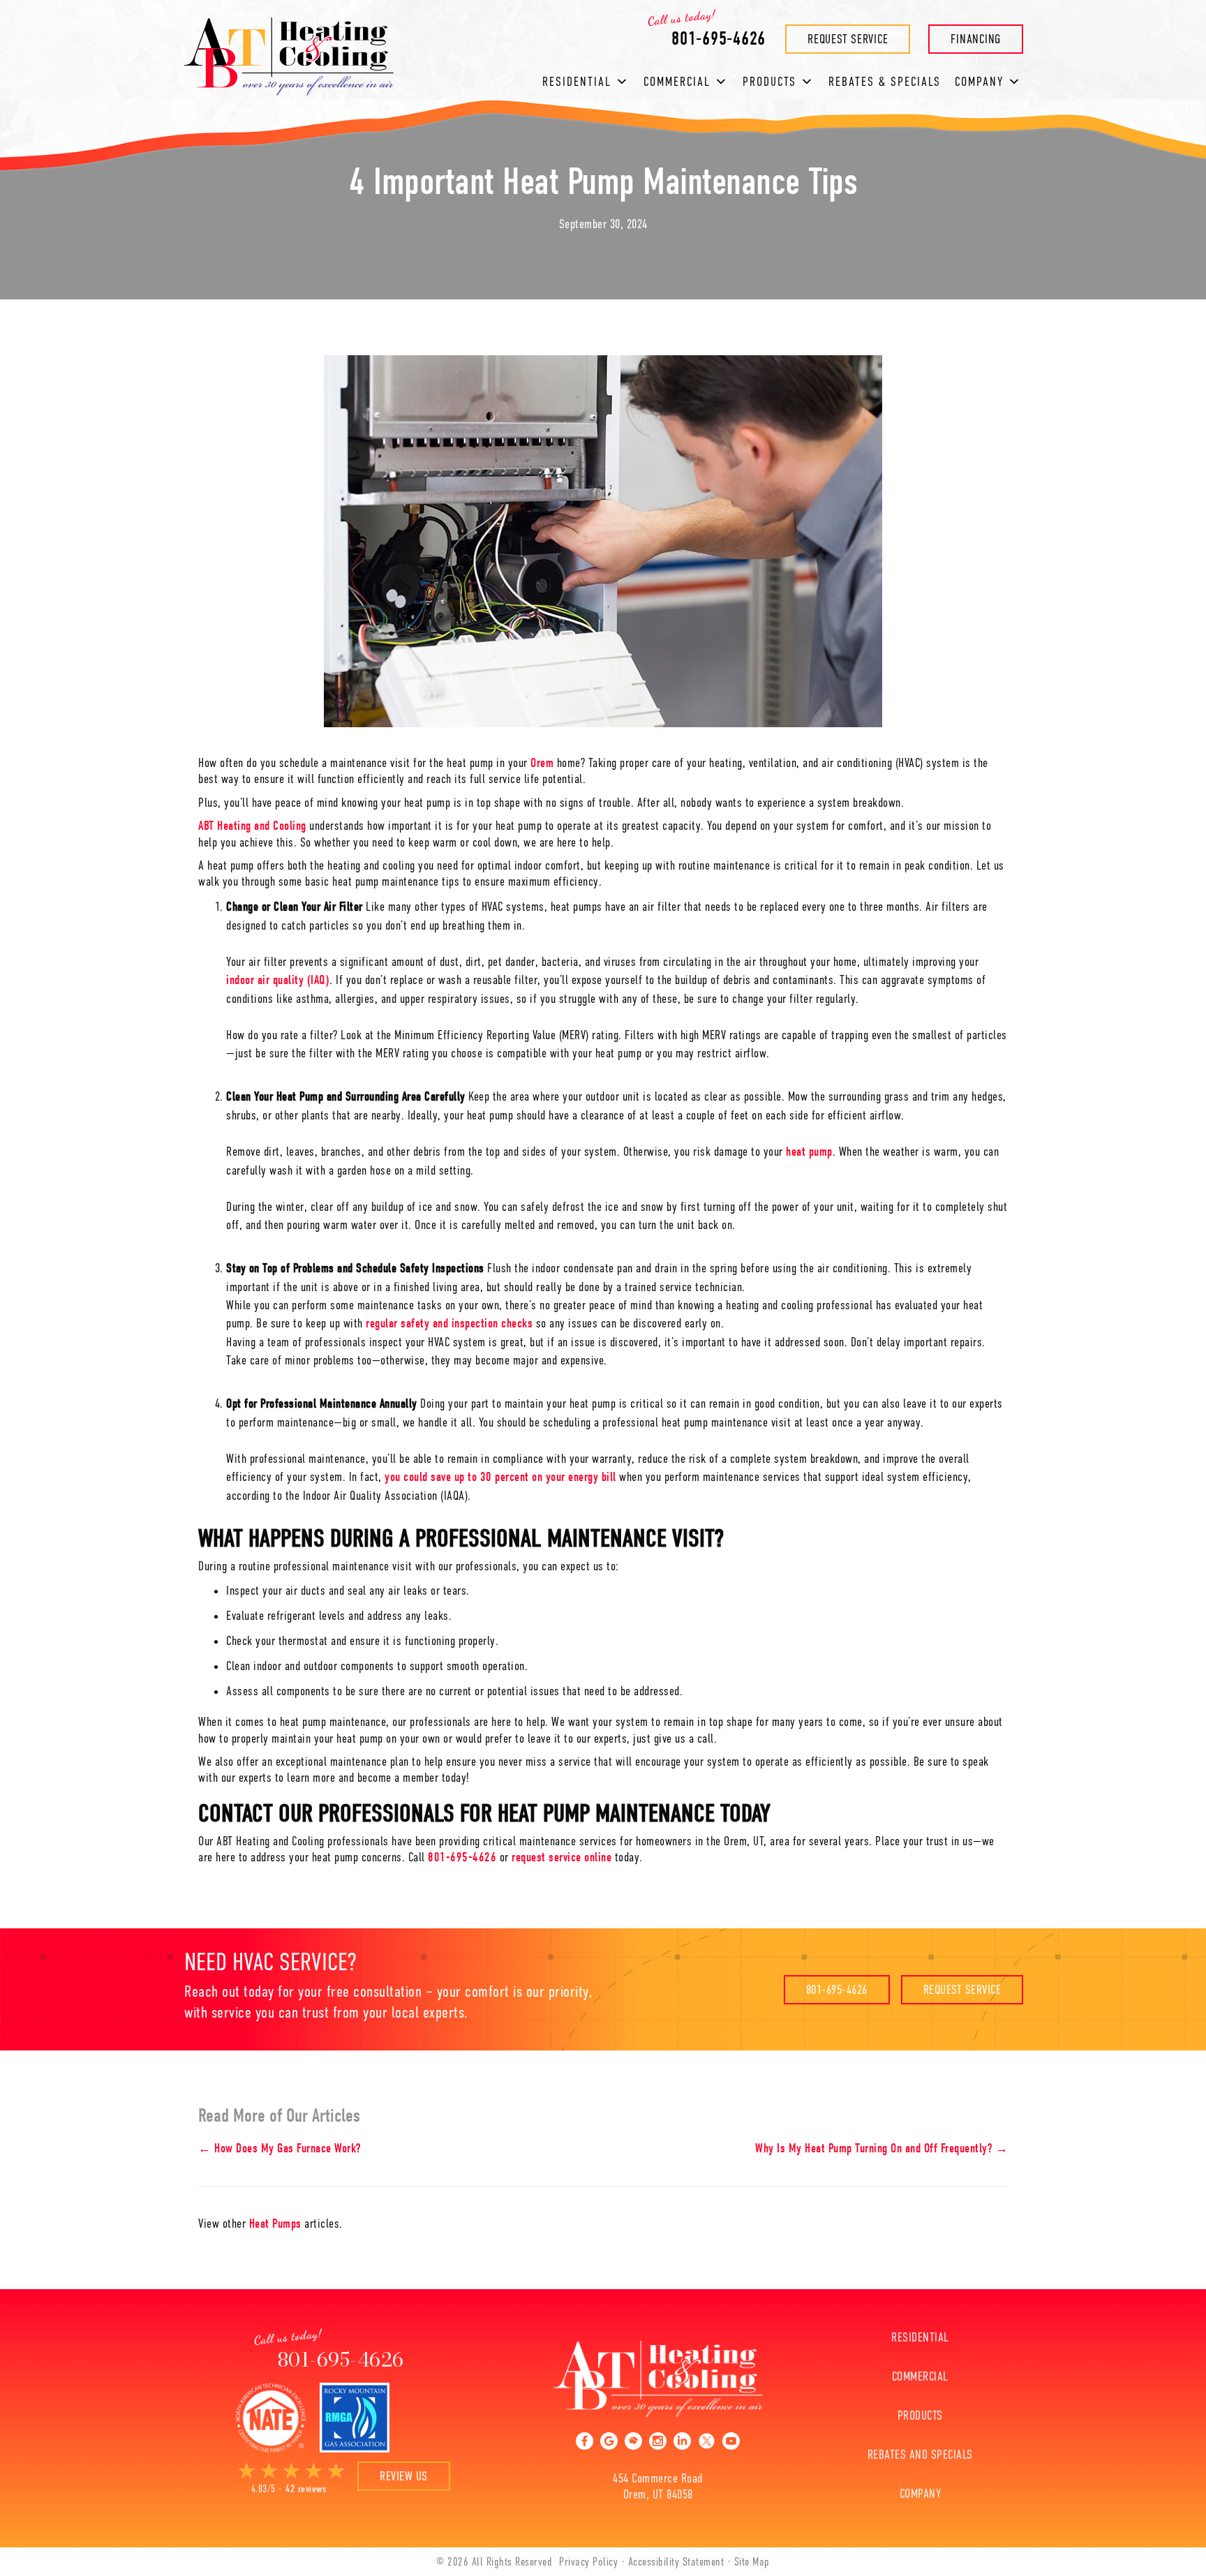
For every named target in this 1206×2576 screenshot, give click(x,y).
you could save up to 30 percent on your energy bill (500, 1477)
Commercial (677, 82)
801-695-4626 (462, 1857)
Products (769, 82)
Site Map (752, 2562)
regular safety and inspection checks (449, 1324)
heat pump (809, 1152)
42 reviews (306, 2489)
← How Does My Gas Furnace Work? (280, 2149)
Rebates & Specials (885, 82)
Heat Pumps (275, 2224)
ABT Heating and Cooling (252, 826)
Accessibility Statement (676, 2562)
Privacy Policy (588, 2562)
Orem (542, 763)
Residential (577, 82)
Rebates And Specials (920, 2455)
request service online (561, 1857)
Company (921, 2494)
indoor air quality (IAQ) (278, 980)
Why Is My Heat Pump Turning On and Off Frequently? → (881, 2149)
